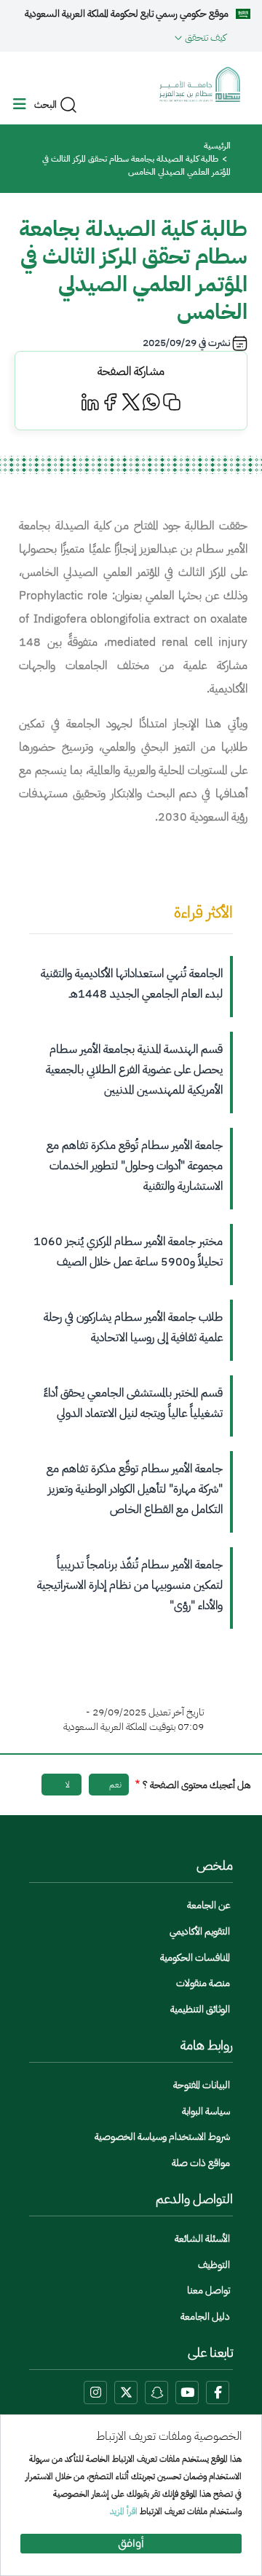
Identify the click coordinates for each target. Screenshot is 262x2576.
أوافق (131, 2544)
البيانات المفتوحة (202, 2085)
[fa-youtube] (187, 2393)
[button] (119, 37)
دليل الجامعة (205, 2316)
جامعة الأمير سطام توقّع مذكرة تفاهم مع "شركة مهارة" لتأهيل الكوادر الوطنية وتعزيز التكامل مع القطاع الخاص (135, 1489)
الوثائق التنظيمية (200, 2009)
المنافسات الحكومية (195, 1957)
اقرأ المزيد (124, 2511)
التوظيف (214, 2265)
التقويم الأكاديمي (200, 1931)
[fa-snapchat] (156, 2393)
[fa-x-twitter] (126, 2393)
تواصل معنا (209, 2290)
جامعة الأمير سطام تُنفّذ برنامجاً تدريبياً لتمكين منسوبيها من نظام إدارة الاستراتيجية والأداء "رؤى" (130, 1585)
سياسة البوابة (206, 2111)
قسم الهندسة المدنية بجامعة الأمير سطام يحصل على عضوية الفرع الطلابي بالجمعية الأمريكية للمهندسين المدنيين (134, 1070)
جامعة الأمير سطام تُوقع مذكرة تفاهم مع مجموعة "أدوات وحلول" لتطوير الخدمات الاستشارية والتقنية (135, 1166)
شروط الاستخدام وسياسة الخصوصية (162, 2137)
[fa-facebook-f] (218, 2393)
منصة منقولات (203, 1983)
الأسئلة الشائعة (202, 2239)
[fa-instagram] (95, 2393)
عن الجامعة (209, 1905)
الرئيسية (217, 146)
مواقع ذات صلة (201, 2163)
